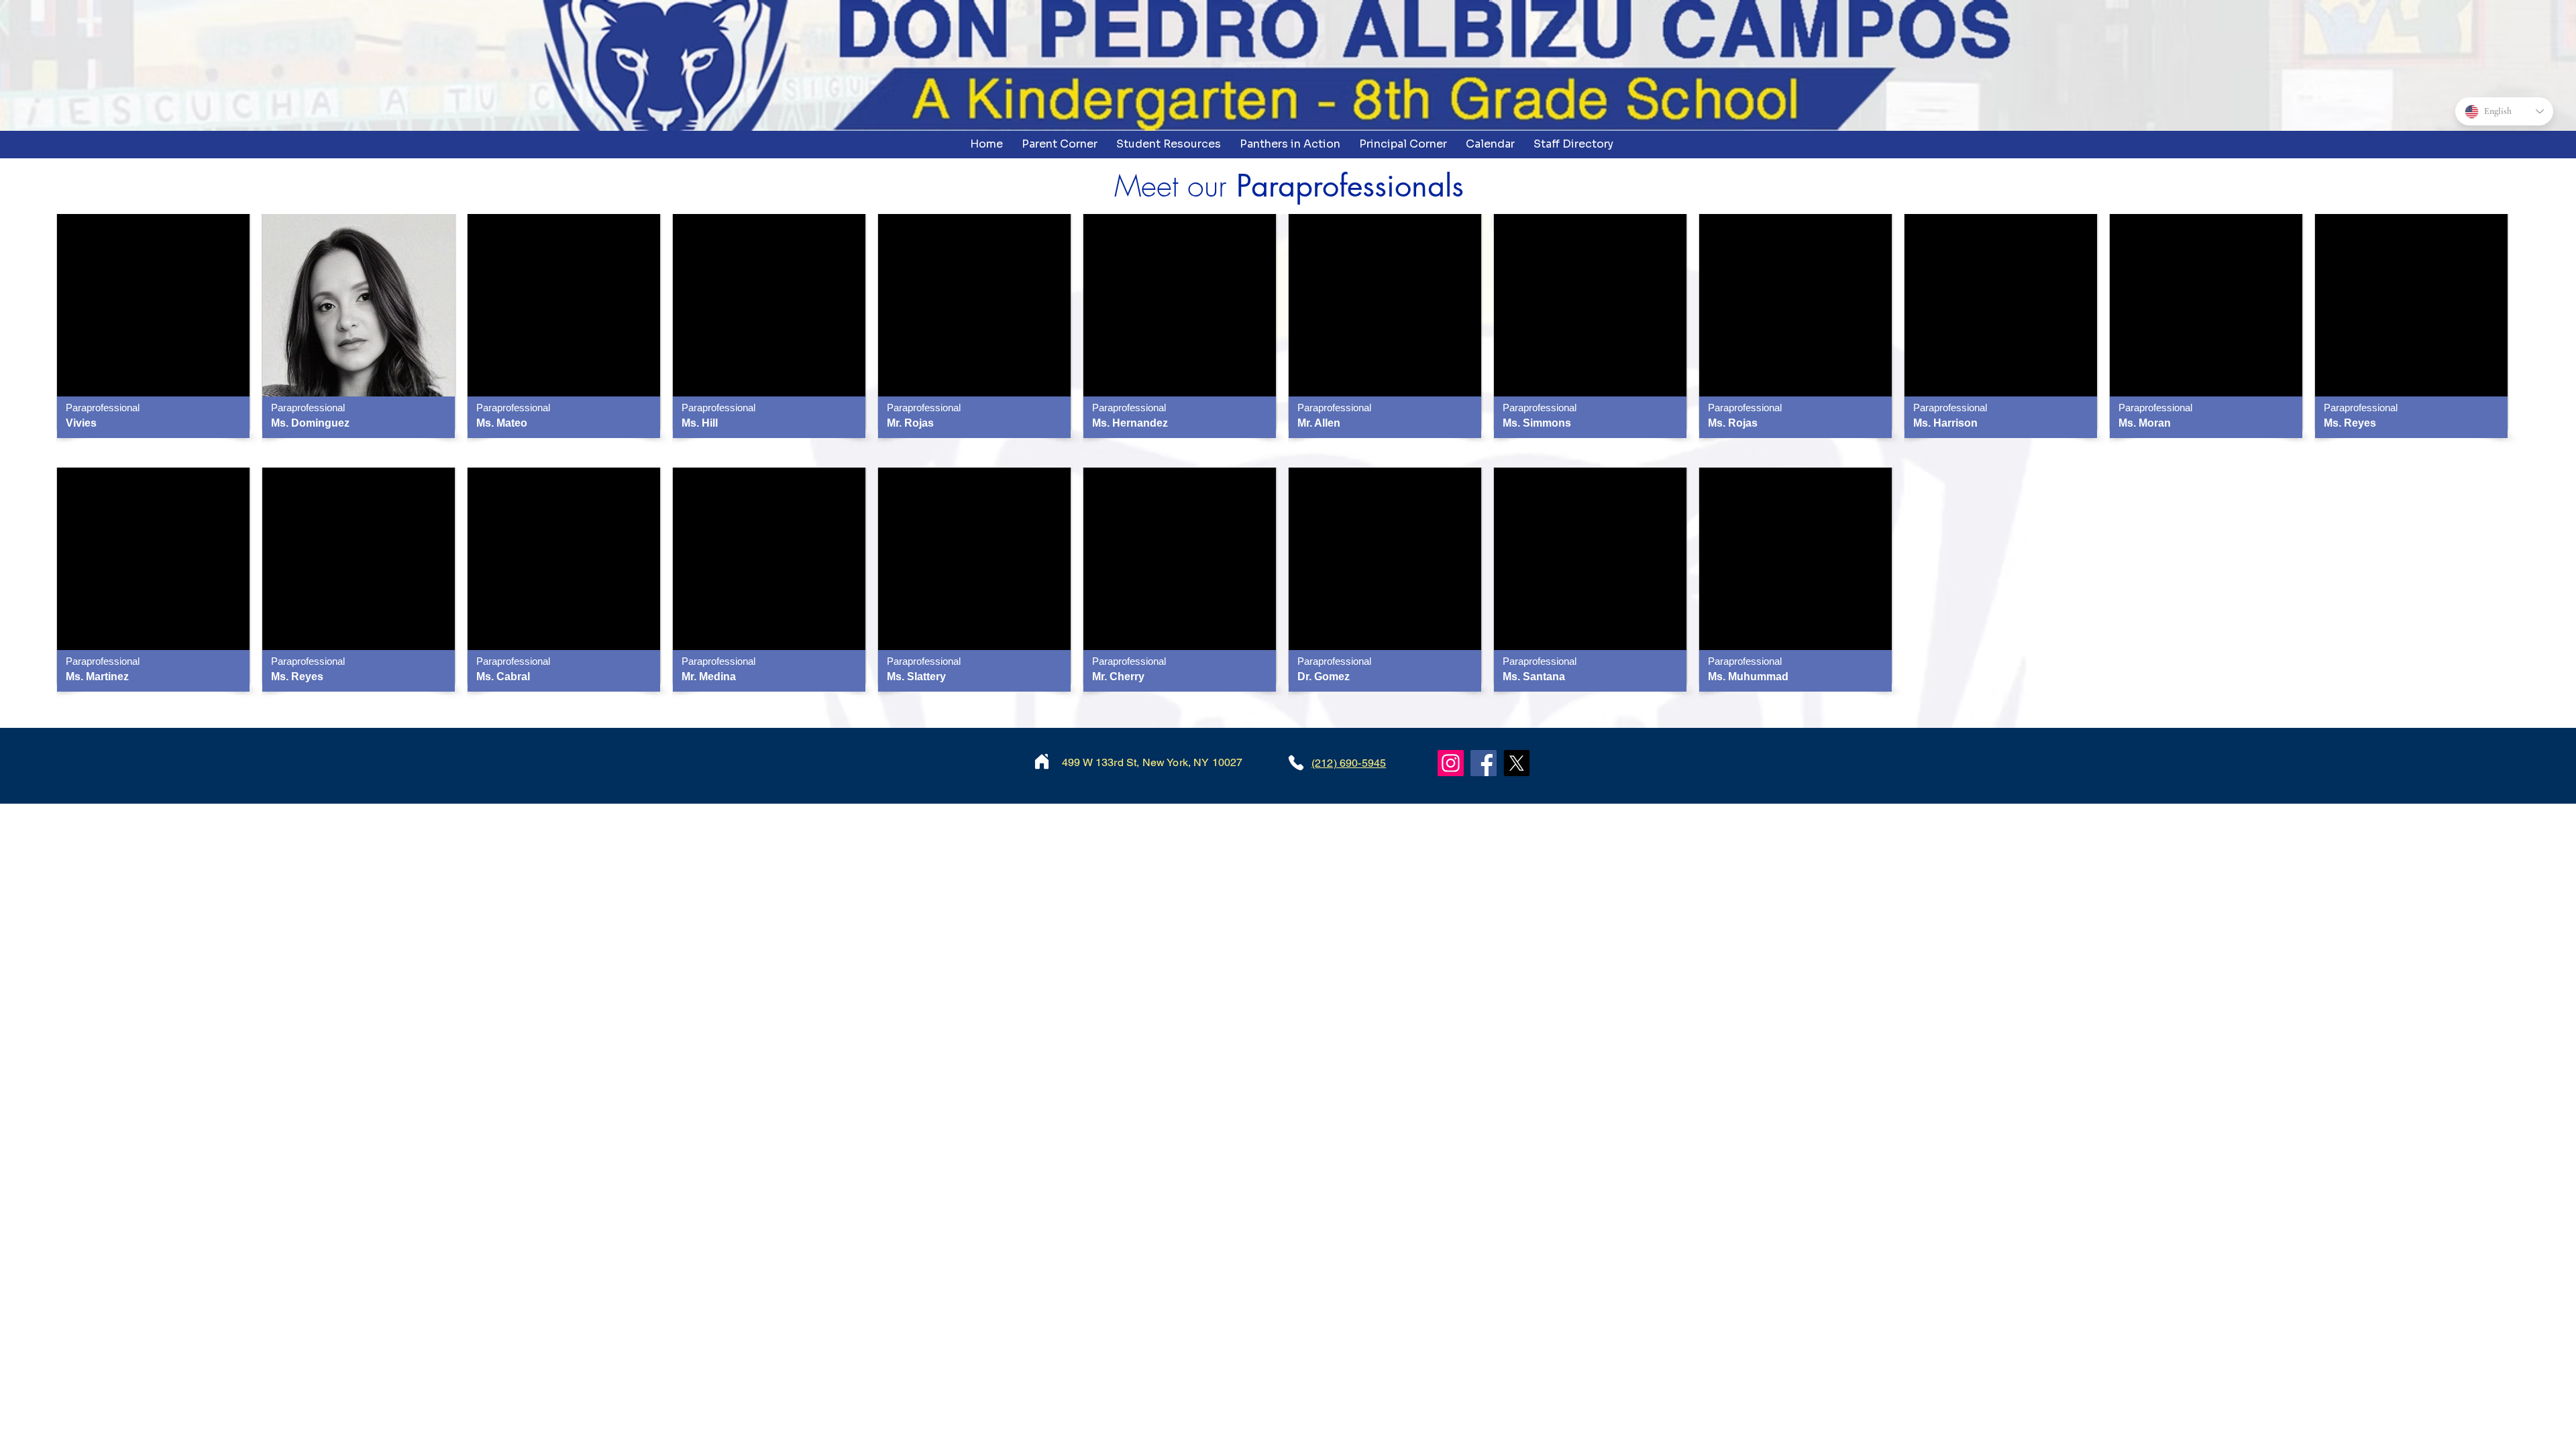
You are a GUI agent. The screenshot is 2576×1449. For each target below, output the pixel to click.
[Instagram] (1451, 763)
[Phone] (1296, 763)
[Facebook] (1484, 763)
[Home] (1042, 761)
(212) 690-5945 (1349, 763)
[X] (1516, 763)
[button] (1060, 144)
